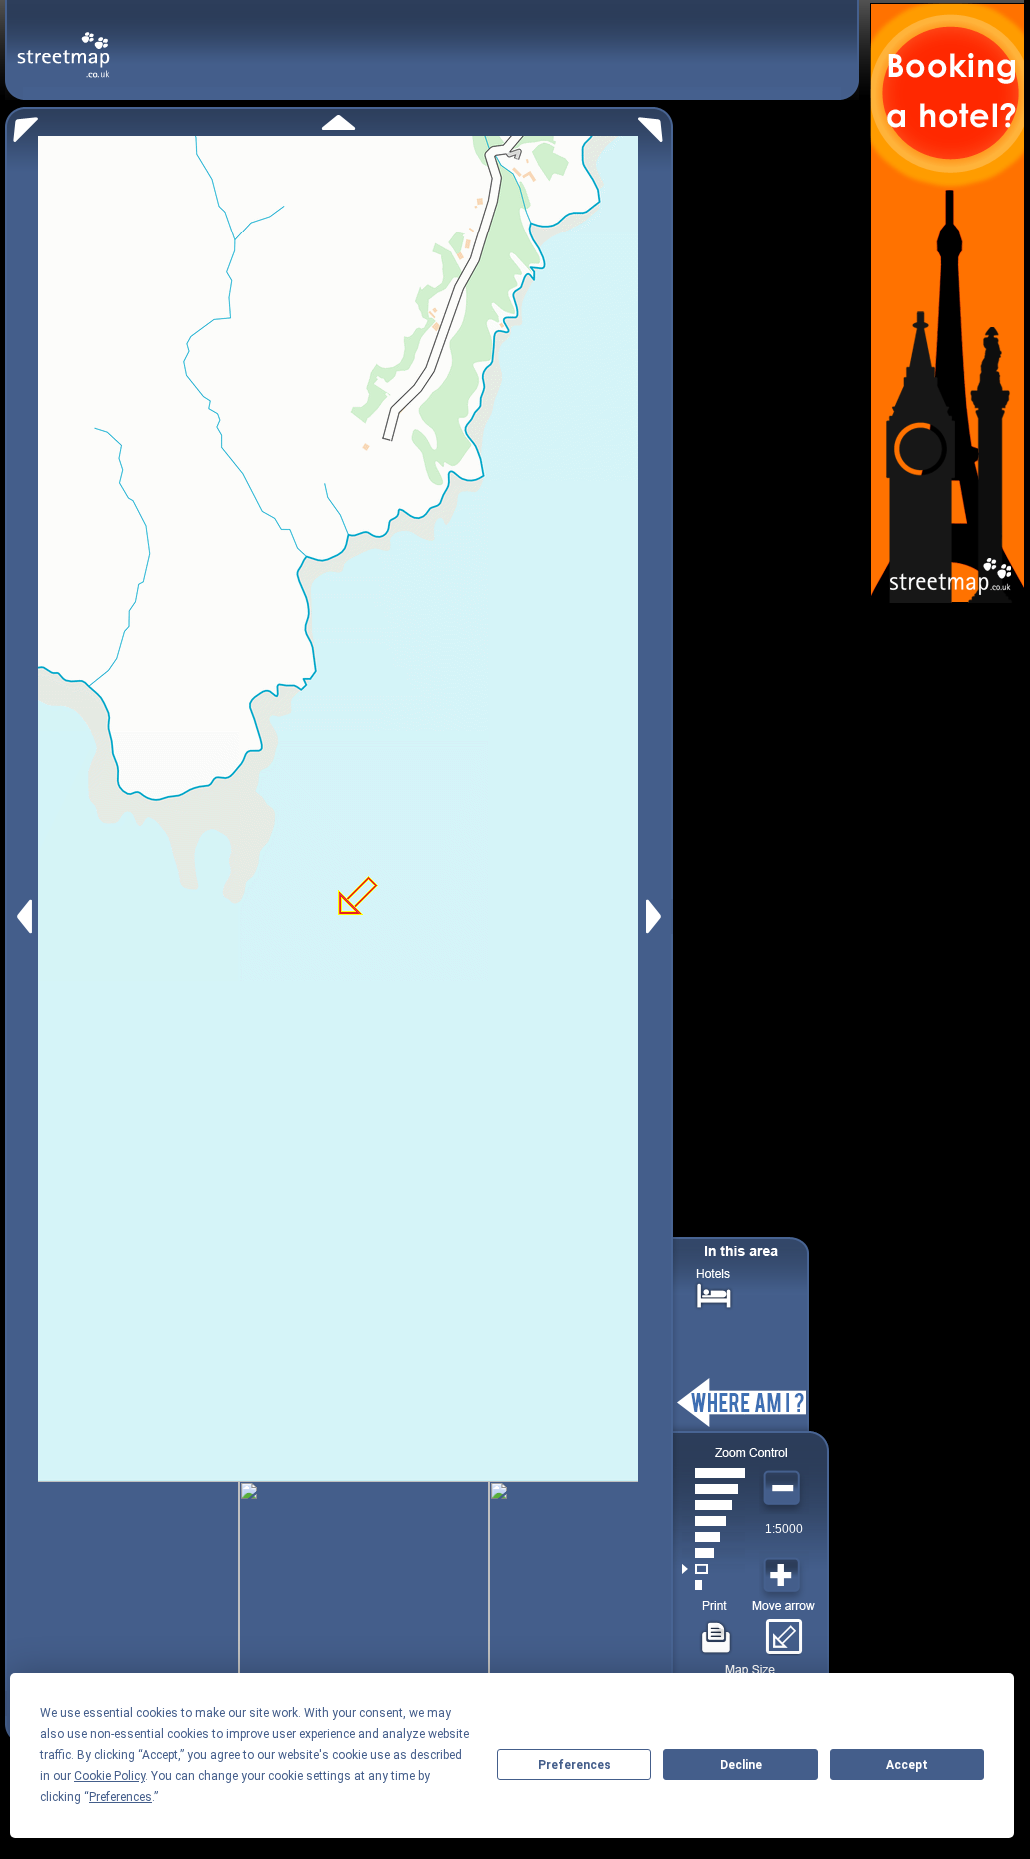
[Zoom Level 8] (713, 1473)
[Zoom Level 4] (713, 1537)
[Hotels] (714, 1293)
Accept (907, 1765)
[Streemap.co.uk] (63, 43)
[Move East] (656, 916)
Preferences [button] (120, 1797)
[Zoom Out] (784, 1489)
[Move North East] (655, 124)
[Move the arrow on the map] (783, 1630)
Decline (741, 1765)
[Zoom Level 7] (713, 1489)
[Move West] (22, 916)
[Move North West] (21, 124)
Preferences (574, 1765)
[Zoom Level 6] (713, 1505)
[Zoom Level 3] (713, 1553)
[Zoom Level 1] (713, 1585)
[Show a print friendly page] (716, 1630)
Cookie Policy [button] (109, 1776)
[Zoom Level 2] (713, 1569)
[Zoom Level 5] (713, 1521)
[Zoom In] (784, 1576)
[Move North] (338, 122)
